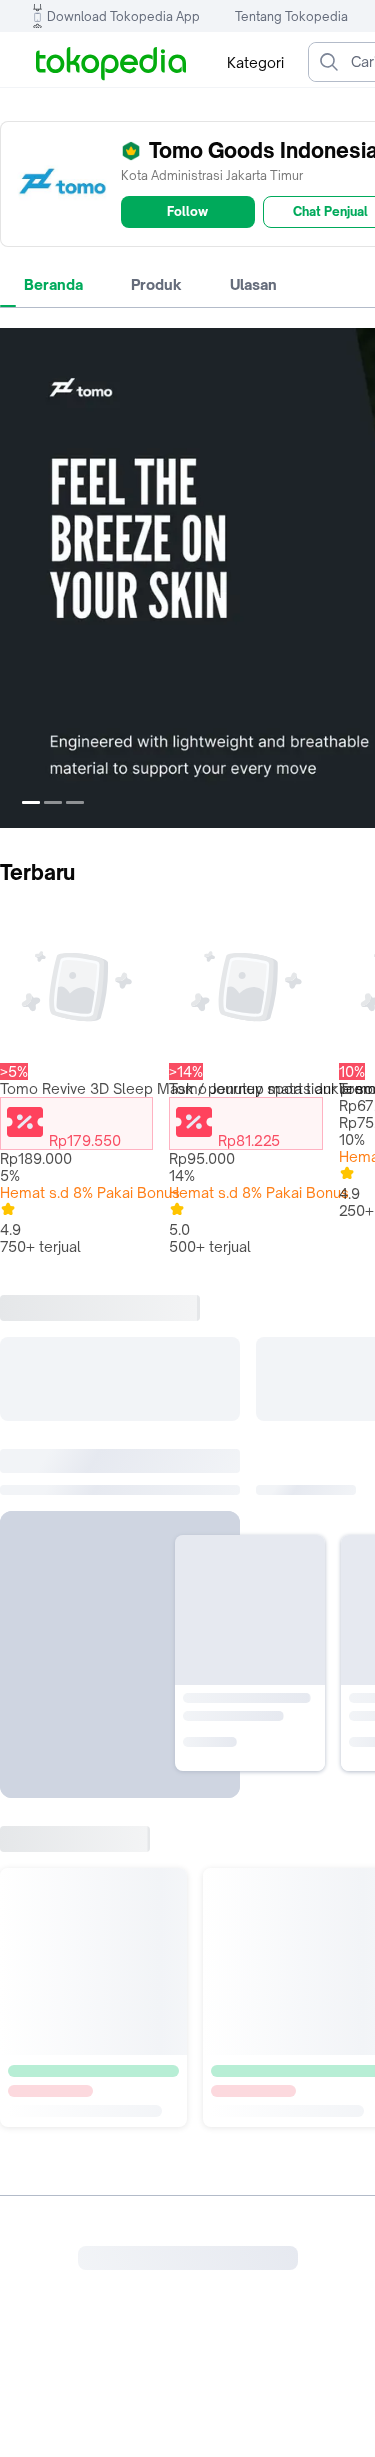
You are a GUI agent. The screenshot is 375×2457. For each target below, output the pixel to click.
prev (16, 578)
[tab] (53, 285)
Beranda (53, 284)
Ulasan (253, 284)
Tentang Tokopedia (291, 16)
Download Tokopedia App (123, 16)
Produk (156, 284)
